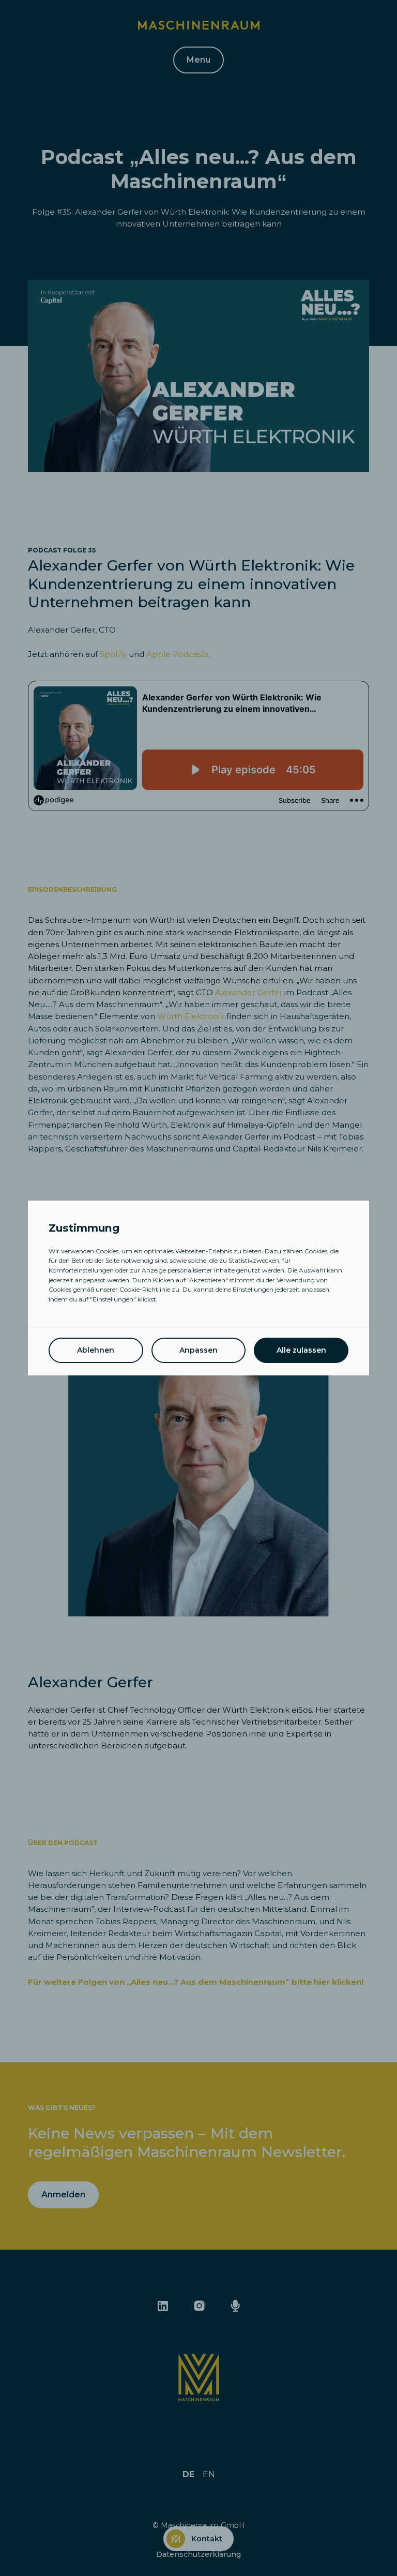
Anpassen (198, 1350)
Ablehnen (96, 1350)
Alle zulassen (301, 1350)
